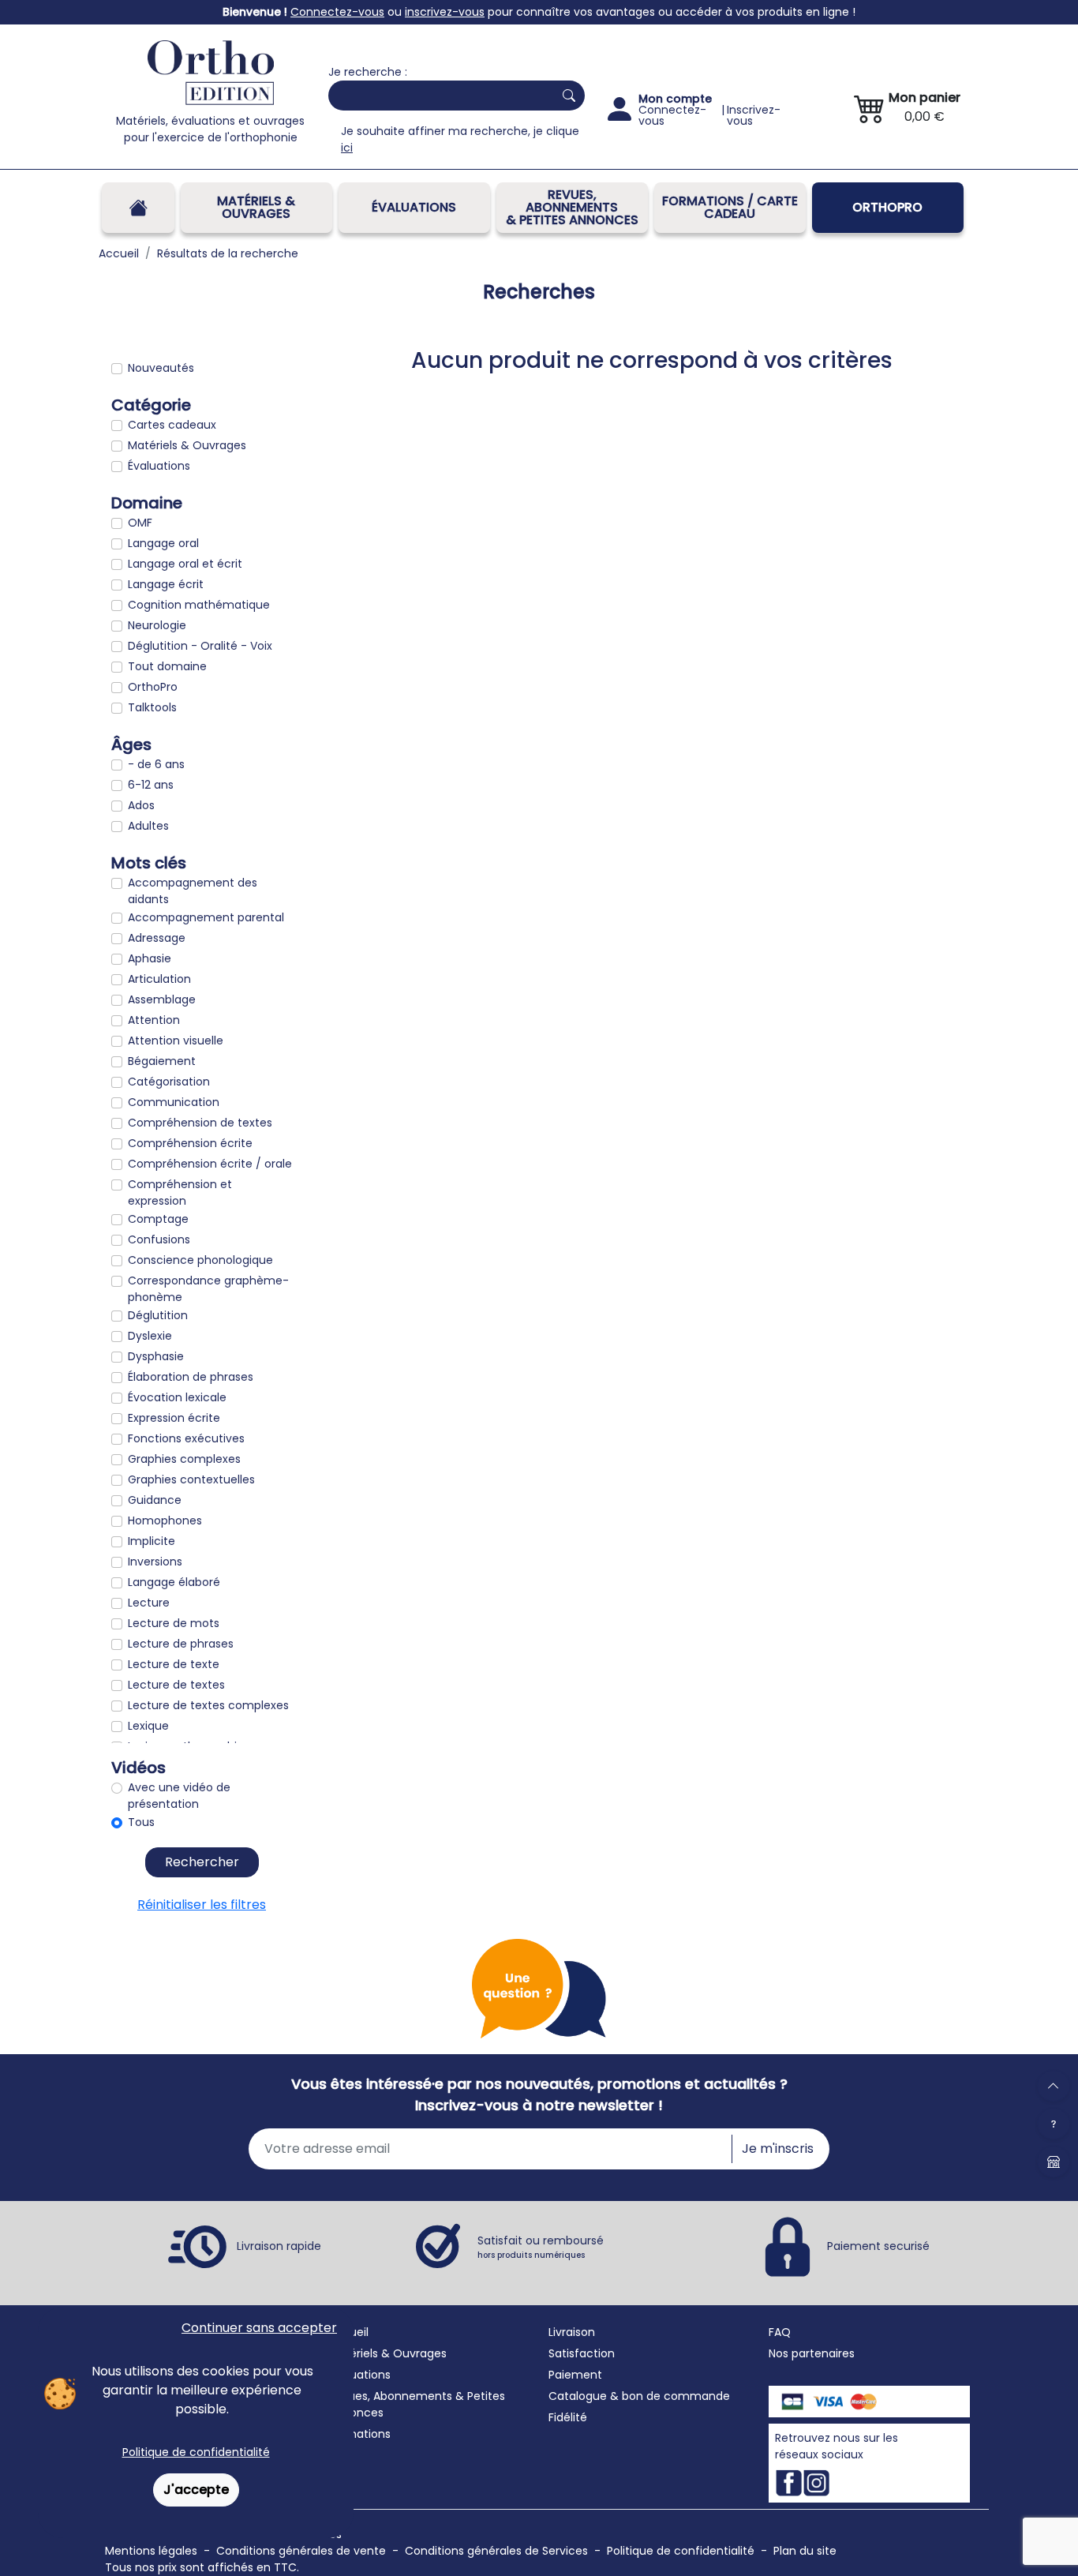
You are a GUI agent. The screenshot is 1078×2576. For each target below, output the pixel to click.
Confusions (159, 1239)
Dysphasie (156, 1356)
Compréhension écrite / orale (210, 1164)
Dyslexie (150, 1336)
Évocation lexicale (177, 1397)
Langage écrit (166, 584)
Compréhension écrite (190, 1143)
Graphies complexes (184, 1459)
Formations (359, 2434)
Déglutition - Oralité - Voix (200, 646)
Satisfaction (582, 2353)
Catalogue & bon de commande (639, 2396)
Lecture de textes (176, 1685)
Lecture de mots (174, 1623)
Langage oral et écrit (185, 564)
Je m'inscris (778, 2149)
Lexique (148, 1726)
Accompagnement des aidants (193, 891)
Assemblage (162, 999)
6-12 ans (151, 785)
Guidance (155, 1500)
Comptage (158, 1219)
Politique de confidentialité (196, 2452)
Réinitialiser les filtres (202, 1905)
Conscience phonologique (200, 1260)
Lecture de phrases (181, 1644)
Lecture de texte (174, 1664)
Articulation (159, 979)
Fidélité (568, 2417)
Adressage (157, 938)
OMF (140, 523)
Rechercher (202, 1862)
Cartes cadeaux (172, 425)
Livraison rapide (279, 2246)
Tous (141, 1822)
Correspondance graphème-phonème (208, 1289)
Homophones (165, 1520)
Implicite (152, 1541)
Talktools (152, 707)
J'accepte (196, 2490)
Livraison (572, 2332)
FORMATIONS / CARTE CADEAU (730, 207)
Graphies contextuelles (191, 1479)
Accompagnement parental (206, 917)
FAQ (780, 2332)
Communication (174, 1102)
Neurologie (157, 625)
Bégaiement (162, 1061)
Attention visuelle (176, 1041)
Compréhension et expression (180, 1192)
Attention (154, 1020)
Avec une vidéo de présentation (179, 1796)
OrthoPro (887, 207)
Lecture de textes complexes (208, 1705)
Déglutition (158, 1315)
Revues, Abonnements (390, 2396)
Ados (141, 805)
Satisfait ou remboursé (541, 2247)
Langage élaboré (174, 1582)
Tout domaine (167, 666)
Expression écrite (174, 1418)
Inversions (155, 1562)
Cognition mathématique (199, 605)
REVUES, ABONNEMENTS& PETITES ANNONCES (572, 207)
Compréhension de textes (200, 1123)
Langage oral (163, 543)
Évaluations (414, 207)
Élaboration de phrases (191, 1377)
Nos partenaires (812, 2353)
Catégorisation (169, 1082)
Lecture (149, 1603)
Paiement (575, 2375)
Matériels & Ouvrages (256, 207)
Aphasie (150, 958)
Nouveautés (161, 368)
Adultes (148, 826)
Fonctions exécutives (186, 1438)
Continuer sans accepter (259, 2328)
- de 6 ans (156, 764)
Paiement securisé (878, 2246)
